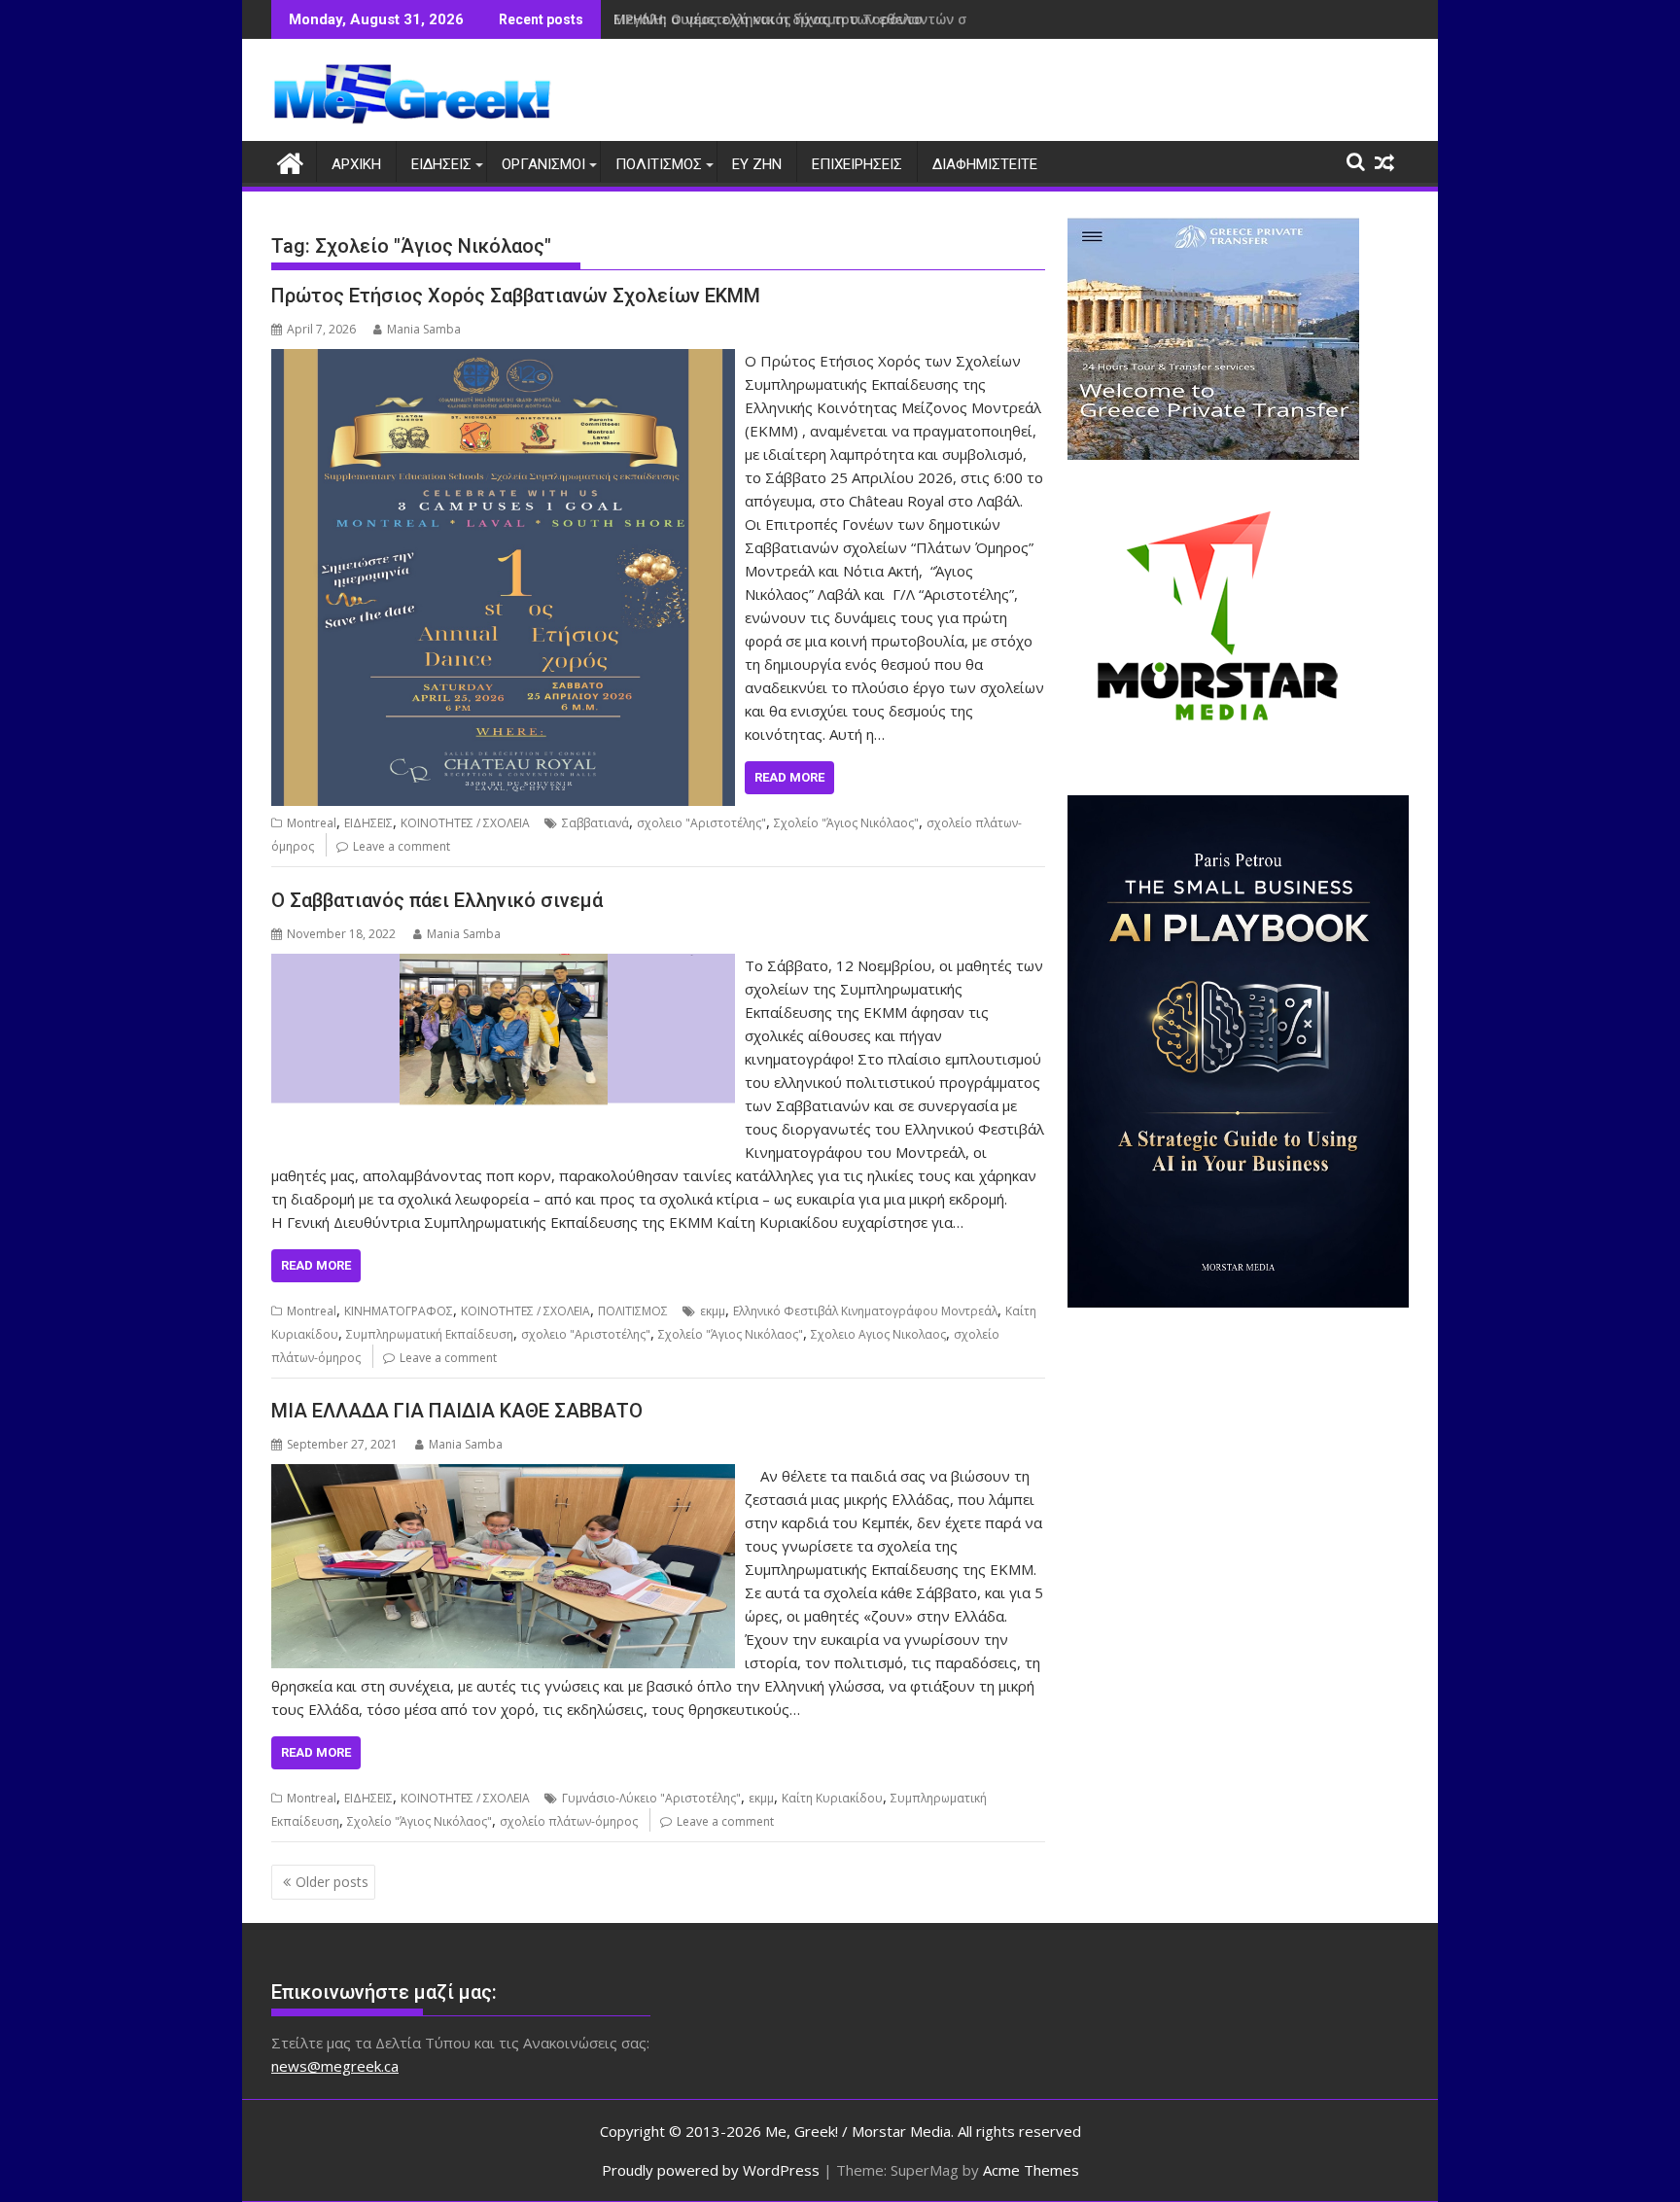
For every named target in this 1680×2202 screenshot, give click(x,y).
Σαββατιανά (595, 823)
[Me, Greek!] (290, 161)
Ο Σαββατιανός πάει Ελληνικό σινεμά (437, 900)
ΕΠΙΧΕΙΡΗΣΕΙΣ (857, 164)
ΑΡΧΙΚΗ (356, 164)
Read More (789, 777)
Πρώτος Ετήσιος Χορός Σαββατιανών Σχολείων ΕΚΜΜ (516, 296)
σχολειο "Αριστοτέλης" (701, 823)
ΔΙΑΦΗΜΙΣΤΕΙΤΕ (985, 164)
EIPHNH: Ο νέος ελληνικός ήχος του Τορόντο (768, 19)
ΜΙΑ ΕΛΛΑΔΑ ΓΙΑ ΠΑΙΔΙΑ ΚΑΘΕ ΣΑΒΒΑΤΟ (457, 1411)
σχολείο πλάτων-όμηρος (569, 1821)
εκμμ (713, 1311)
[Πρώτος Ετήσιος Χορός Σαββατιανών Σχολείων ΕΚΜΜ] (503, 361)
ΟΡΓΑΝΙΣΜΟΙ (543, 164)
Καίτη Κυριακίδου (832, 1798)
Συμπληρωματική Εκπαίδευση (430, 1334)
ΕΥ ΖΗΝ (757, 164)
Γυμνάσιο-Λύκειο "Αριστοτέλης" (651, 1798)
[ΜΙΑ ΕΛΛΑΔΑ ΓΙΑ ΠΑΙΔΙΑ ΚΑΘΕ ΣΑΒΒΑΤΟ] (503, 1476)
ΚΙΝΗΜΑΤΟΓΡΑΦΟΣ (399, 1311)
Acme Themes (1031, 2170)
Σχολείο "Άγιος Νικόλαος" (846, 823)
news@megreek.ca (335, 2066)
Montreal (312, 823)
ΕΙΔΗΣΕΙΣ (441, 164)
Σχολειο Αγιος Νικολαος (878, 1334)
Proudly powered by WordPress (711, 2170)
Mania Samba (424, 329)
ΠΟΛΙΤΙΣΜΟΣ (659, 164)
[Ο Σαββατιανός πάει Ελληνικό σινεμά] (503, 965)
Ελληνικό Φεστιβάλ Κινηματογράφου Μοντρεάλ (865, 1311)
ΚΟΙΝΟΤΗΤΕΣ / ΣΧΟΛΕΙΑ (465, 823)
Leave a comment (402, 846)
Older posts (332, 1882)
